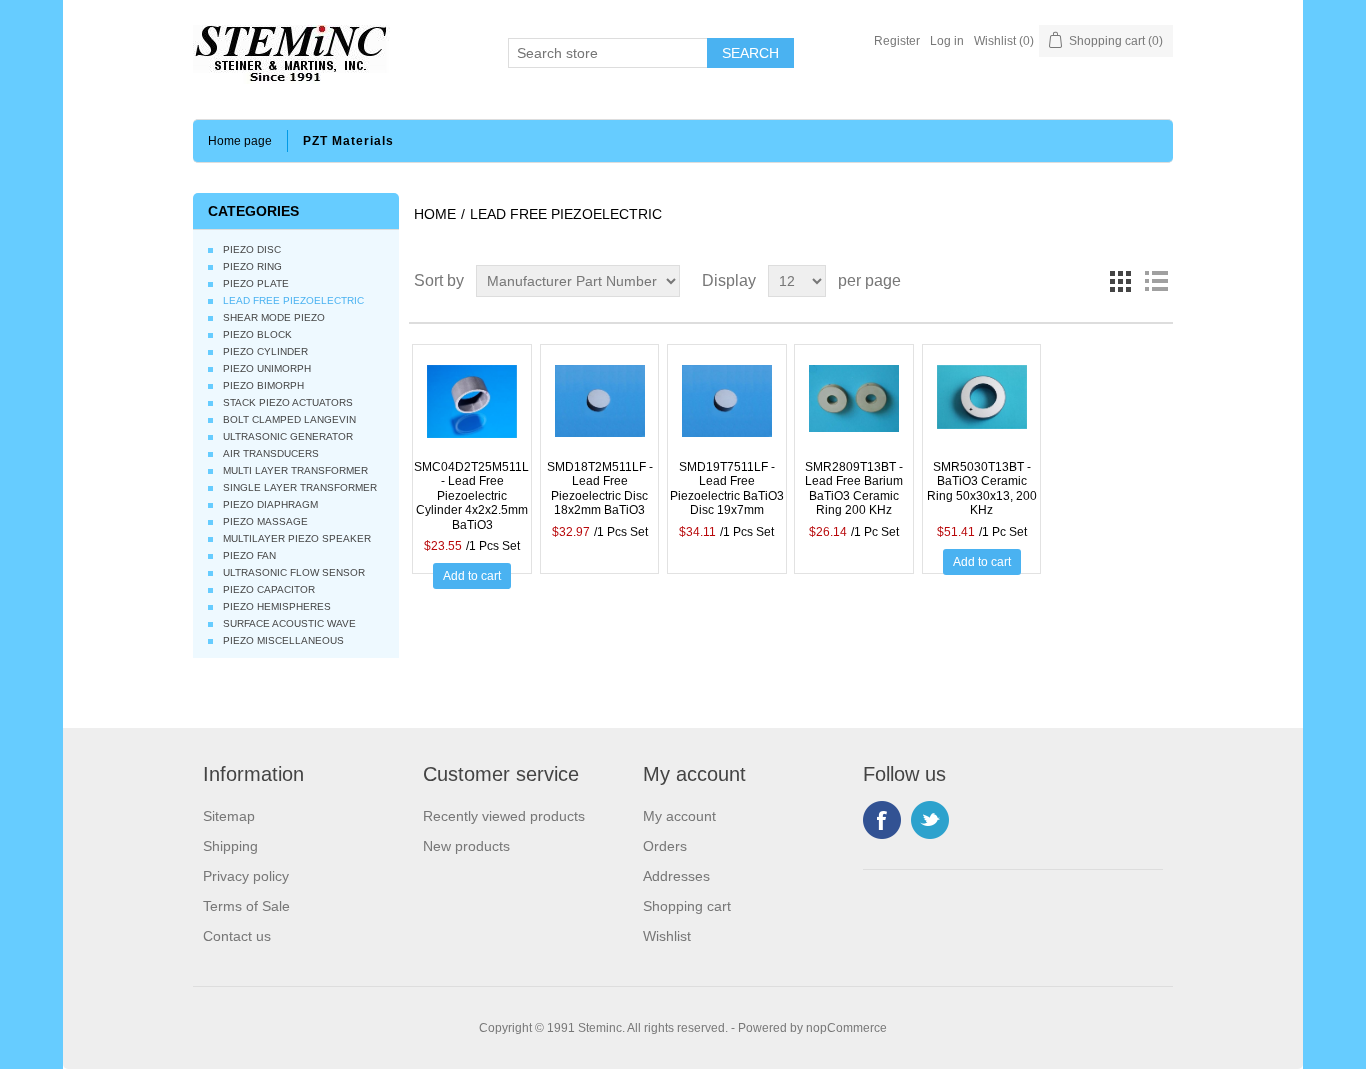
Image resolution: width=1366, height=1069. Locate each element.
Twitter (930, 820)
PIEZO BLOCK (257, 334)
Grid (1120, 281)
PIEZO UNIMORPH (267, 368)
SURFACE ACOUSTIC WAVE (289, 623)
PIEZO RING (252, 266)
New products (466, 846)
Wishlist (667, 936)
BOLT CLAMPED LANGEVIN (289, 419)
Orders (665, 846)
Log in (947, 41)
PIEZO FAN (249, 555)
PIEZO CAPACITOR (269, 589)
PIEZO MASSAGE (265, 521)
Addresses (676, 876)
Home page (240, 141)
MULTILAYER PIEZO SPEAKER (297, 538)
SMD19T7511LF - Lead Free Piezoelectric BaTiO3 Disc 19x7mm (727, 488)
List (1156, 281)
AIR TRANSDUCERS (271, 453)
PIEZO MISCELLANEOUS (283, 640)
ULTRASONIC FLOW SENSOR (294, 572)
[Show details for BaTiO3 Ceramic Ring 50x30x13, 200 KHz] (982, 410)
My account (679, 816)
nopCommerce (846, 1028)
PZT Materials (348, 141)
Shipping (230, 846)
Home (435, 214)
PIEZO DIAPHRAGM (270, 504)
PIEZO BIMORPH (263, 385)
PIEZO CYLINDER (265, 351)
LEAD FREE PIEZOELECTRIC (293, 300)
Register (897, 41)
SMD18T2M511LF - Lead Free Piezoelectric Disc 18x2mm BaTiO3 (600, 488)
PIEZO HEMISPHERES (277, 606)
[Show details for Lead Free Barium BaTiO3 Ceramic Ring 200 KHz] (854, 410)
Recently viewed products (504, 816)
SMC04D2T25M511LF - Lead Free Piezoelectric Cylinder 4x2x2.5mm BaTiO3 (472, 496)
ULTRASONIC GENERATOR (288, 436)
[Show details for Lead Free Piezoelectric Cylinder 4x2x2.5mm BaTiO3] (472, 410)
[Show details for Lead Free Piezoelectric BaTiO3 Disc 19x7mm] (727, 410)
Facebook (882, 820)
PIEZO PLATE (256, 283)
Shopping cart (687, 906)
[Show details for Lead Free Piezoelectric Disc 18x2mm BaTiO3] (600, 410)
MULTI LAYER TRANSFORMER (295, 470)
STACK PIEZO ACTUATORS (288, 402)
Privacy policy (246, 876)
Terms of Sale (246, 906)
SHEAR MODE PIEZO (274, 317)
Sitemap (229, 816)
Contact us (237, 936)
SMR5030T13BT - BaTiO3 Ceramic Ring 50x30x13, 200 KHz (982, 488)
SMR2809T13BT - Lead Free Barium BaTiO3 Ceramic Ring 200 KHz (854, 488)
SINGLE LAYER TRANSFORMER (300, 487)
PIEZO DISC (252, 249)
